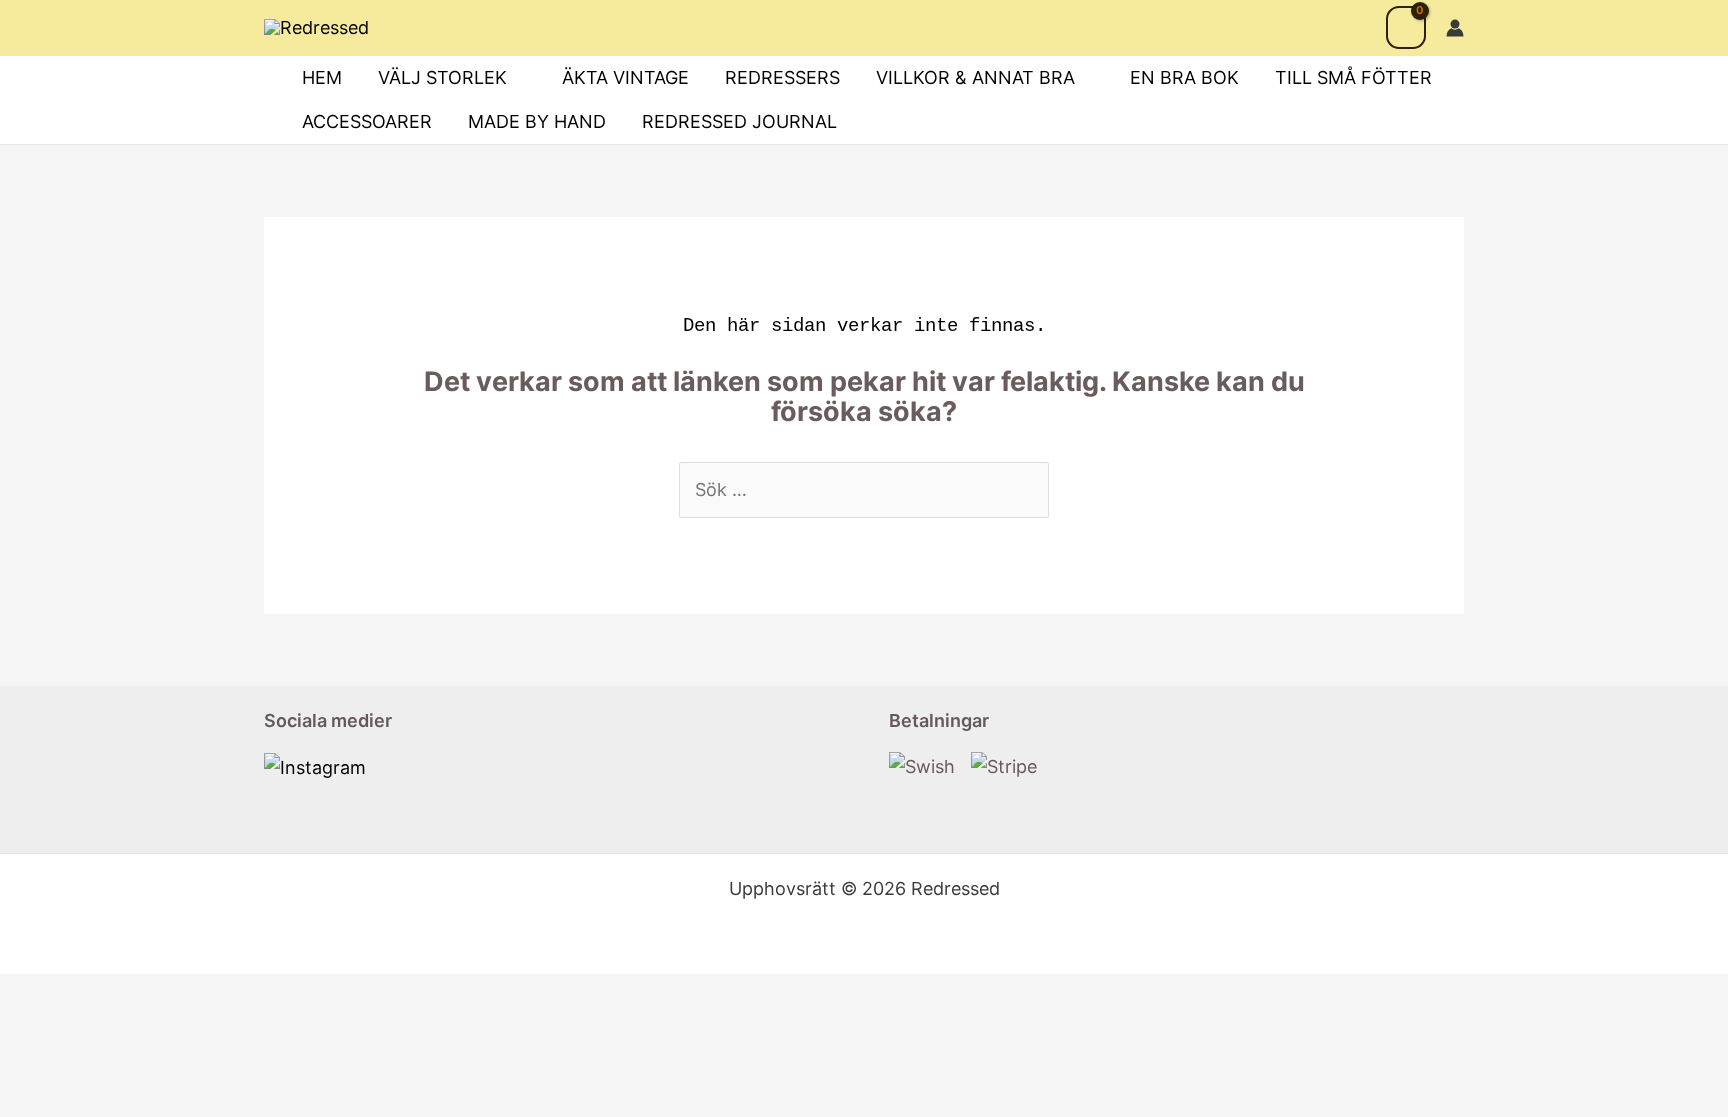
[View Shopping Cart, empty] (1406, 27)
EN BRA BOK (1184, 77)
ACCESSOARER (367, 121)
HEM (322, 77)
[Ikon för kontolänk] (1455, 28)
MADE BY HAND (537, 121)
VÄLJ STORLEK (442, 77)
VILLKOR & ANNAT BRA (975, 77)
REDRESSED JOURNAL (739, 121)
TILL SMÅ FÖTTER (1353, 77)
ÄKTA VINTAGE (625, 77)
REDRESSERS (782, 77)
